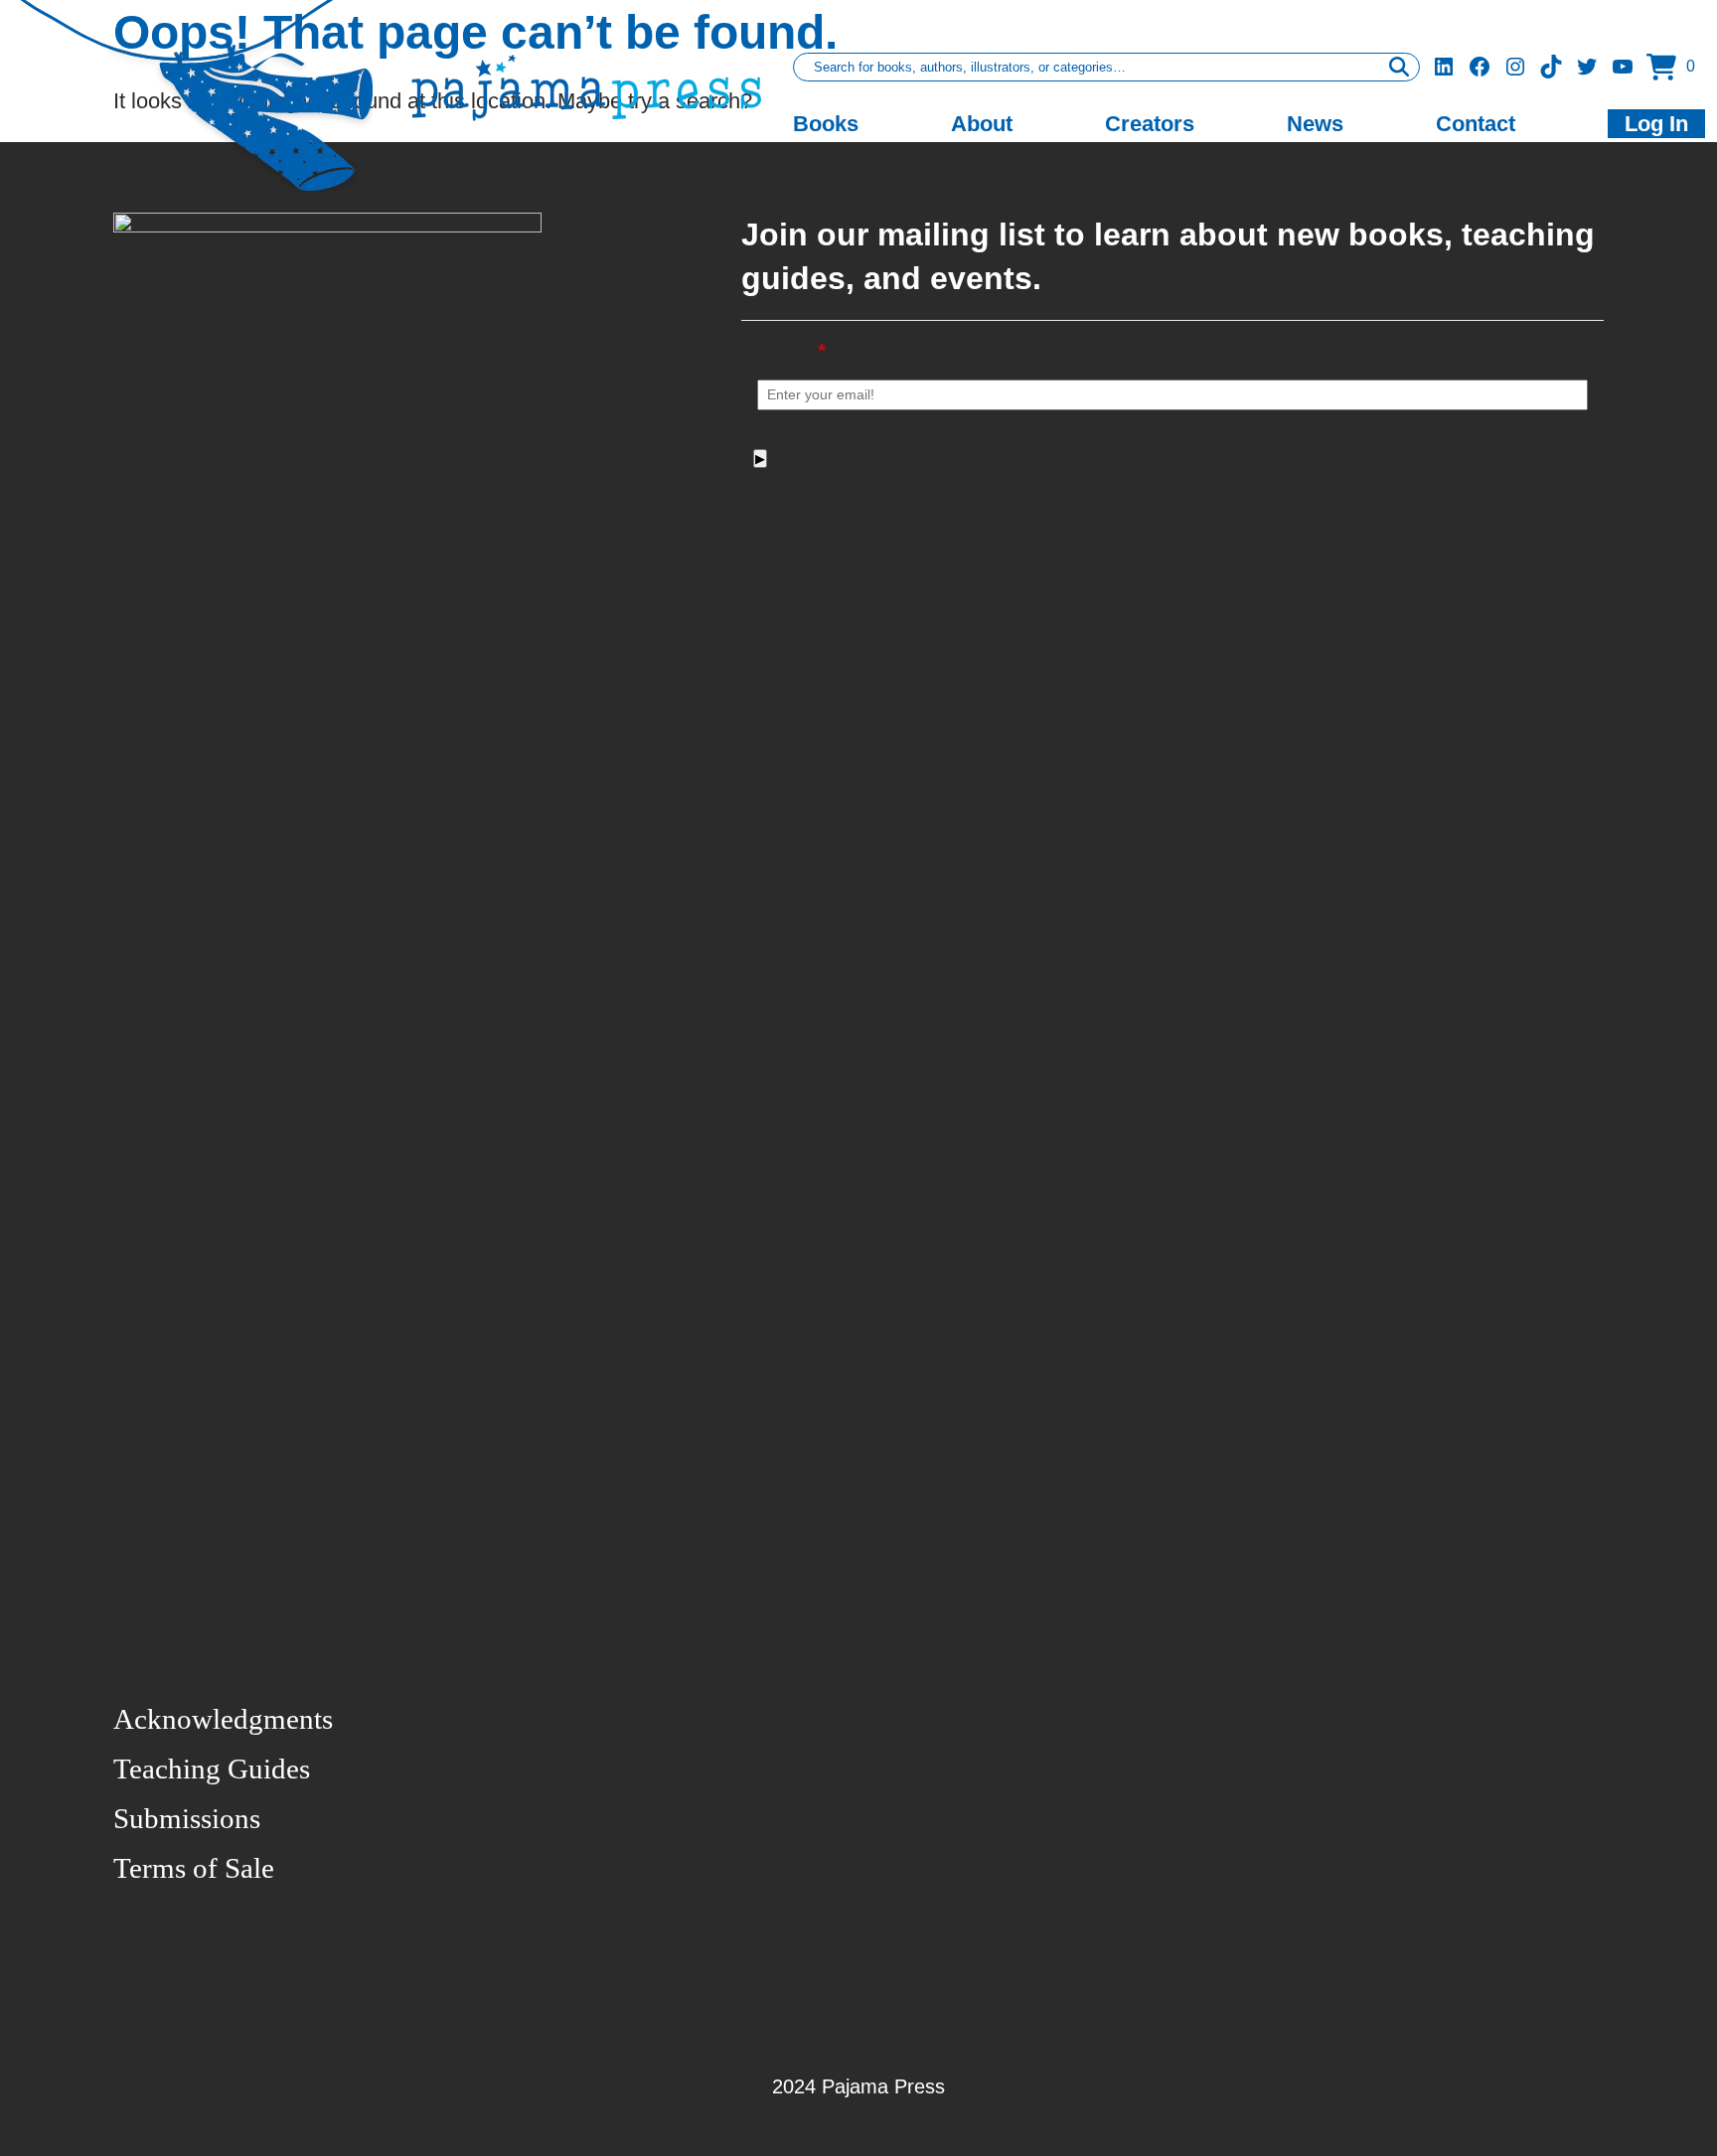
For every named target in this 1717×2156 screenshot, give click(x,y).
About (982, 124)
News (1315, 124)
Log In (1656, 124)
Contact (1476, 124)
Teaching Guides (212, 1769)
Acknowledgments (223, 1719)
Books (826, 124)
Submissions (187, 1818)
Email (792, 351)
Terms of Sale (194, 1868)
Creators (1150, 124)
